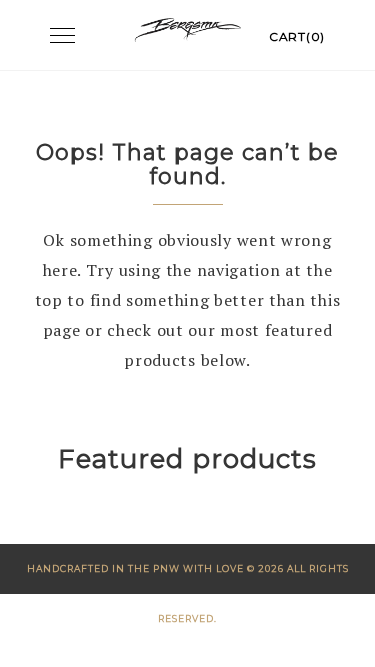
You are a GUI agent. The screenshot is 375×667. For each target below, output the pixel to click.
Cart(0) (297, 36)
